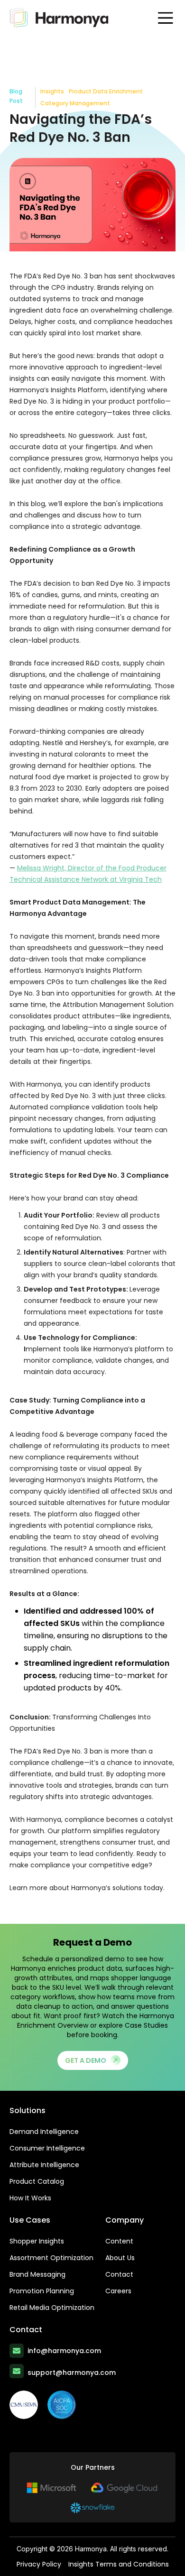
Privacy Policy (39, 2564)
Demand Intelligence (44, 2132)
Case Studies (146, 2025)
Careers (118, 2291)
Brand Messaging (37, 2274)
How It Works (30, 2198)
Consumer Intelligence (47, 2148)
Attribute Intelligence (44, 2165)
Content (119, 2241)
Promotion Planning (42, 2291)
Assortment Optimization (51, 2258)
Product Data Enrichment (106, 91)
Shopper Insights (37, 2241)
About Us (120, 2258)
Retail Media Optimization (52, 2308)
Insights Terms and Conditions (119, 2564)
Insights (52, 91)
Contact (119, 2274)
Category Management (75, 103)
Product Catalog (37, 2181)
